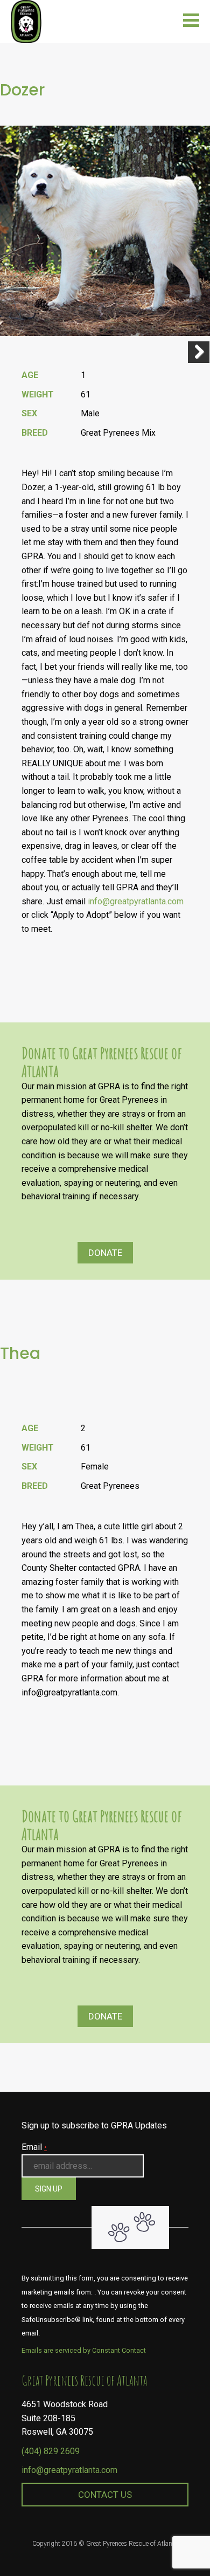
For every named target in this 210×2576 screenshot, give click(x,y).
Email (34, 2147)
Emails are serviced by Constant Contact (84, 2350)
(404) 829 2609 (51, 2451)
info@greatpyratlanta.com (69, 2470)
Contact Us (105, 2495)
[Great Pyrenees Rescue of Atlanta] (26, 21)
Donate (105, 1253)
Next (199, 352)
